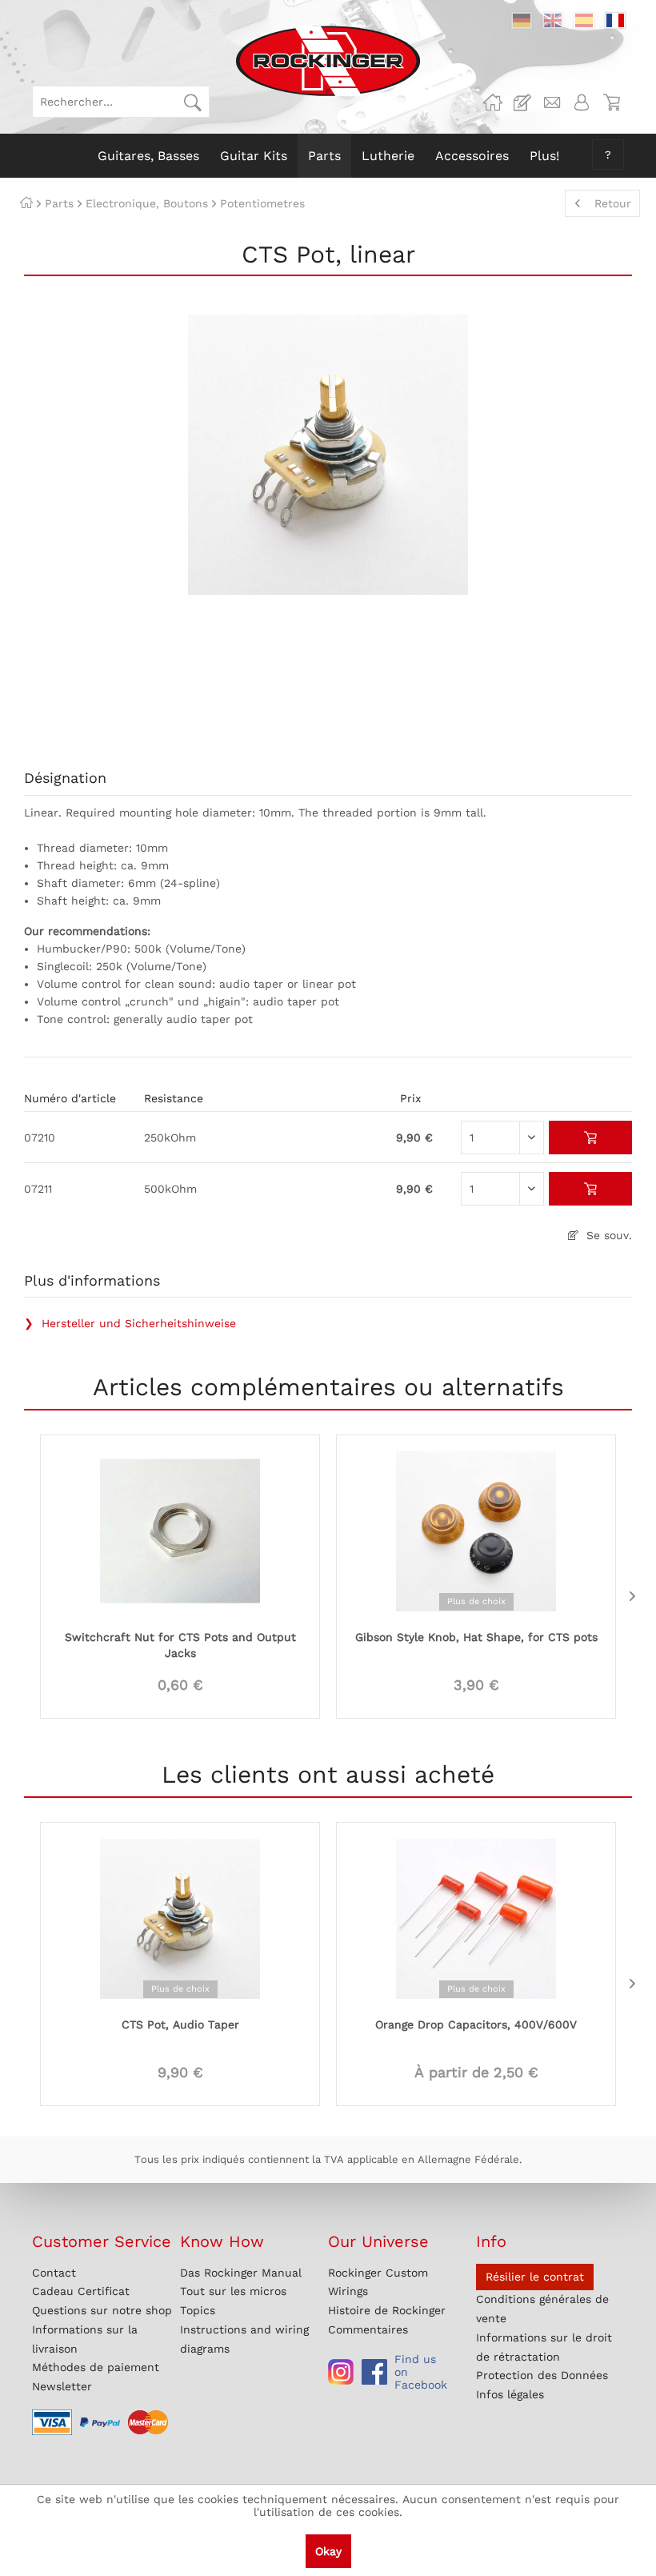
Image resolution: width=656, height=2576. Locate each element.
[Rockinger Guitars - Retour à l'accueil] (328, 61)
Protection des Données (542, 2375)
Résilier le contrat (535, 2277)
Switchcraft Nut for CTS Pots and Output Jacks (180, 1645)
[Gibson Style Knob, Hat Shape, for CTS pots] (476, 1530)
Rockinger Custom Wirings (378, 2282)
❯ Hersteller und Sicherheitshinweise (130, 1323)
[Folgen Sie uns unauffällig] (341, 2372)
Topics (198, 2310)
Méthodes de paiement (96, 2367)
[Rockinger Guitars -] (493, 102)
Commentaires (368, 2329)
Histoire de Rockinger (387, 2310)
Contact (54, 2273)
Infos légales (510, 2394)
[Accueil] (26, 203)
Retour (613, 203)
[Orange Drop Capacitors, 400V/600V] (476, 1917)
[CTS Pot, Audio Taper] (180, 1917)
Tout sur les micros (233, 2291)
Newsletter (62, 2386)
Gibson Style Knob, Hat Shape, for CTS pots (476, 1637)
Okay (328, 2551)
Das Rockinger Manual (241, 2273)
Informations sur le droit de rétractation (544, 2347)
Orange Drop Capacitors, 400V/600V (476, 2024)
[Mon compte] (582, 102)
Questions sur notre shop (102, 2310)
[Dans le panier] (591, 1138)
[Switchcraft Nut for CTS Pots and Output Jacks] (180, 1530)
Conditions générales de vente (542, 2309)
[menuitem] (121, 102)
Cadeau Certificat (81, 2291)
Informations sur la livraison (85, 2339)
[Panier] (611, 102)
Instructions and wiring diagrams (244, 2339)
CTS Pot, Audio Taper (180, 2024)
